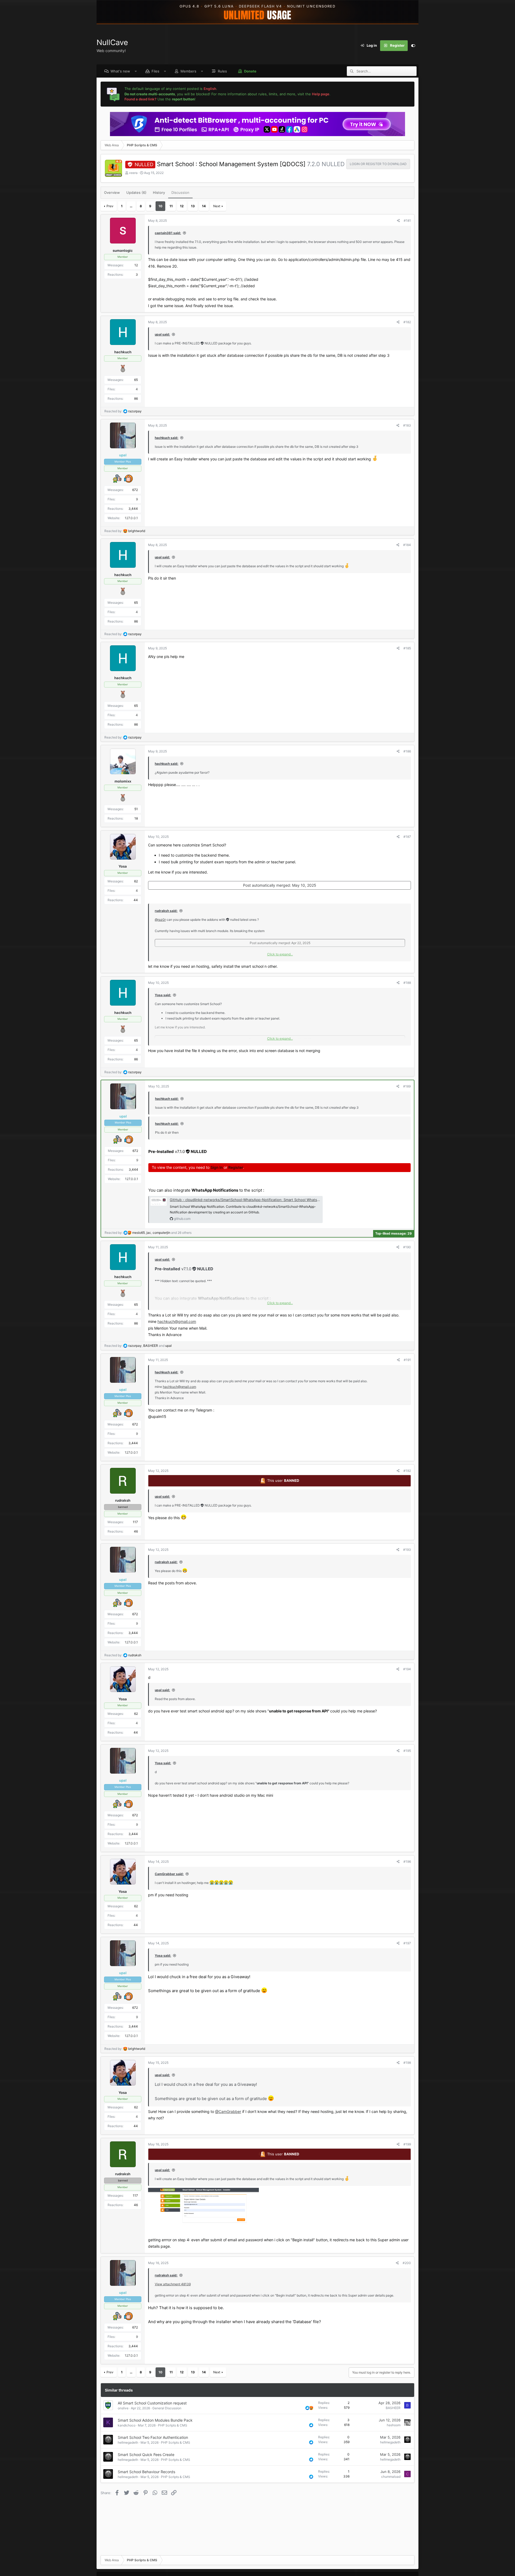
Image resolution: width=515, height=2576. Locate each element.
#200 (407, 2263)
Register (236, 1167)
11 (171, 206)
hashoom (394, 2425)
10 (160, 206)
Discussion (180, 192)
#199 (407, 2144)
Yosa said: (163, 995)
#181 (407, 221)
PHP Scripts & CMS (173, 2425)
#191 (407, 1360)
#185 (407, 648)
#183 (407, 425)
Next (217, 206)
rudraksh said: (166, 911)
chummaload (391, 2477)
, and (150, 1346)
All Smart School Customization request (152, 2403)
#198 (407, 2063)
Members (188, 71)
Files (155, 71)
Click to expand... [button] (280, 954)
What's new (120, 71)
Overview (112, 192)
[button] (136, 71)
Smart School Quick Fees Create (146, 2455)
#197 (407, 1943)
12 (182, 206)
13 (193, 206)
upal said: (162, 334)
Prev (110, 206)
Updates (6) (136, 192)
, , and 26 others (162, 1233)
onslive (123, 2408)
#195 (407, 1751)
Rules (222, 71)
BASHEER (393, 2408)
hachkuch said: (167, 438)
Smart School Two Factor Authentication (153, 2437)
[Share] (398, 221)
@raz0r (160, 920)
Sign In (217, 1167)
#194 (407, 1669)
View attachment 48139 (173, 2284)
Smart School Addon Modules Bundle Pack (155, 2420)
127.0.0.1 (131, 518)
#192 (407, 1471)
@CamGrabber (228, 2111)
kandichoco (127, 2425)
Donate (250, 71)
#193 (407, 1550)
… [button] (131, 206)
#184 (407, 545)
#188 (407, 983)
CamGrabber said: (169, 1874)
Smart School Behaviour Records (146, 2472)
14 (204, 206)
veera (133, 173)
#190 (407, 1247)
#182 (407, 322)
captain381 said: (168, 233)
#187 (407, 837)
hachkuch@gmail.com (177, 1321)
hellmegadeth (128, 2442)
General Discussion (167, 2408)
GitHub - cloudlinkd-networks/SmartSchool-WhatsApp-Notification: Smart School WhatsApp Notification (257, 1200)
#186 (407, 751)
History (159, 192)
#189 (407, 1086)
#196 (407, 1862)
